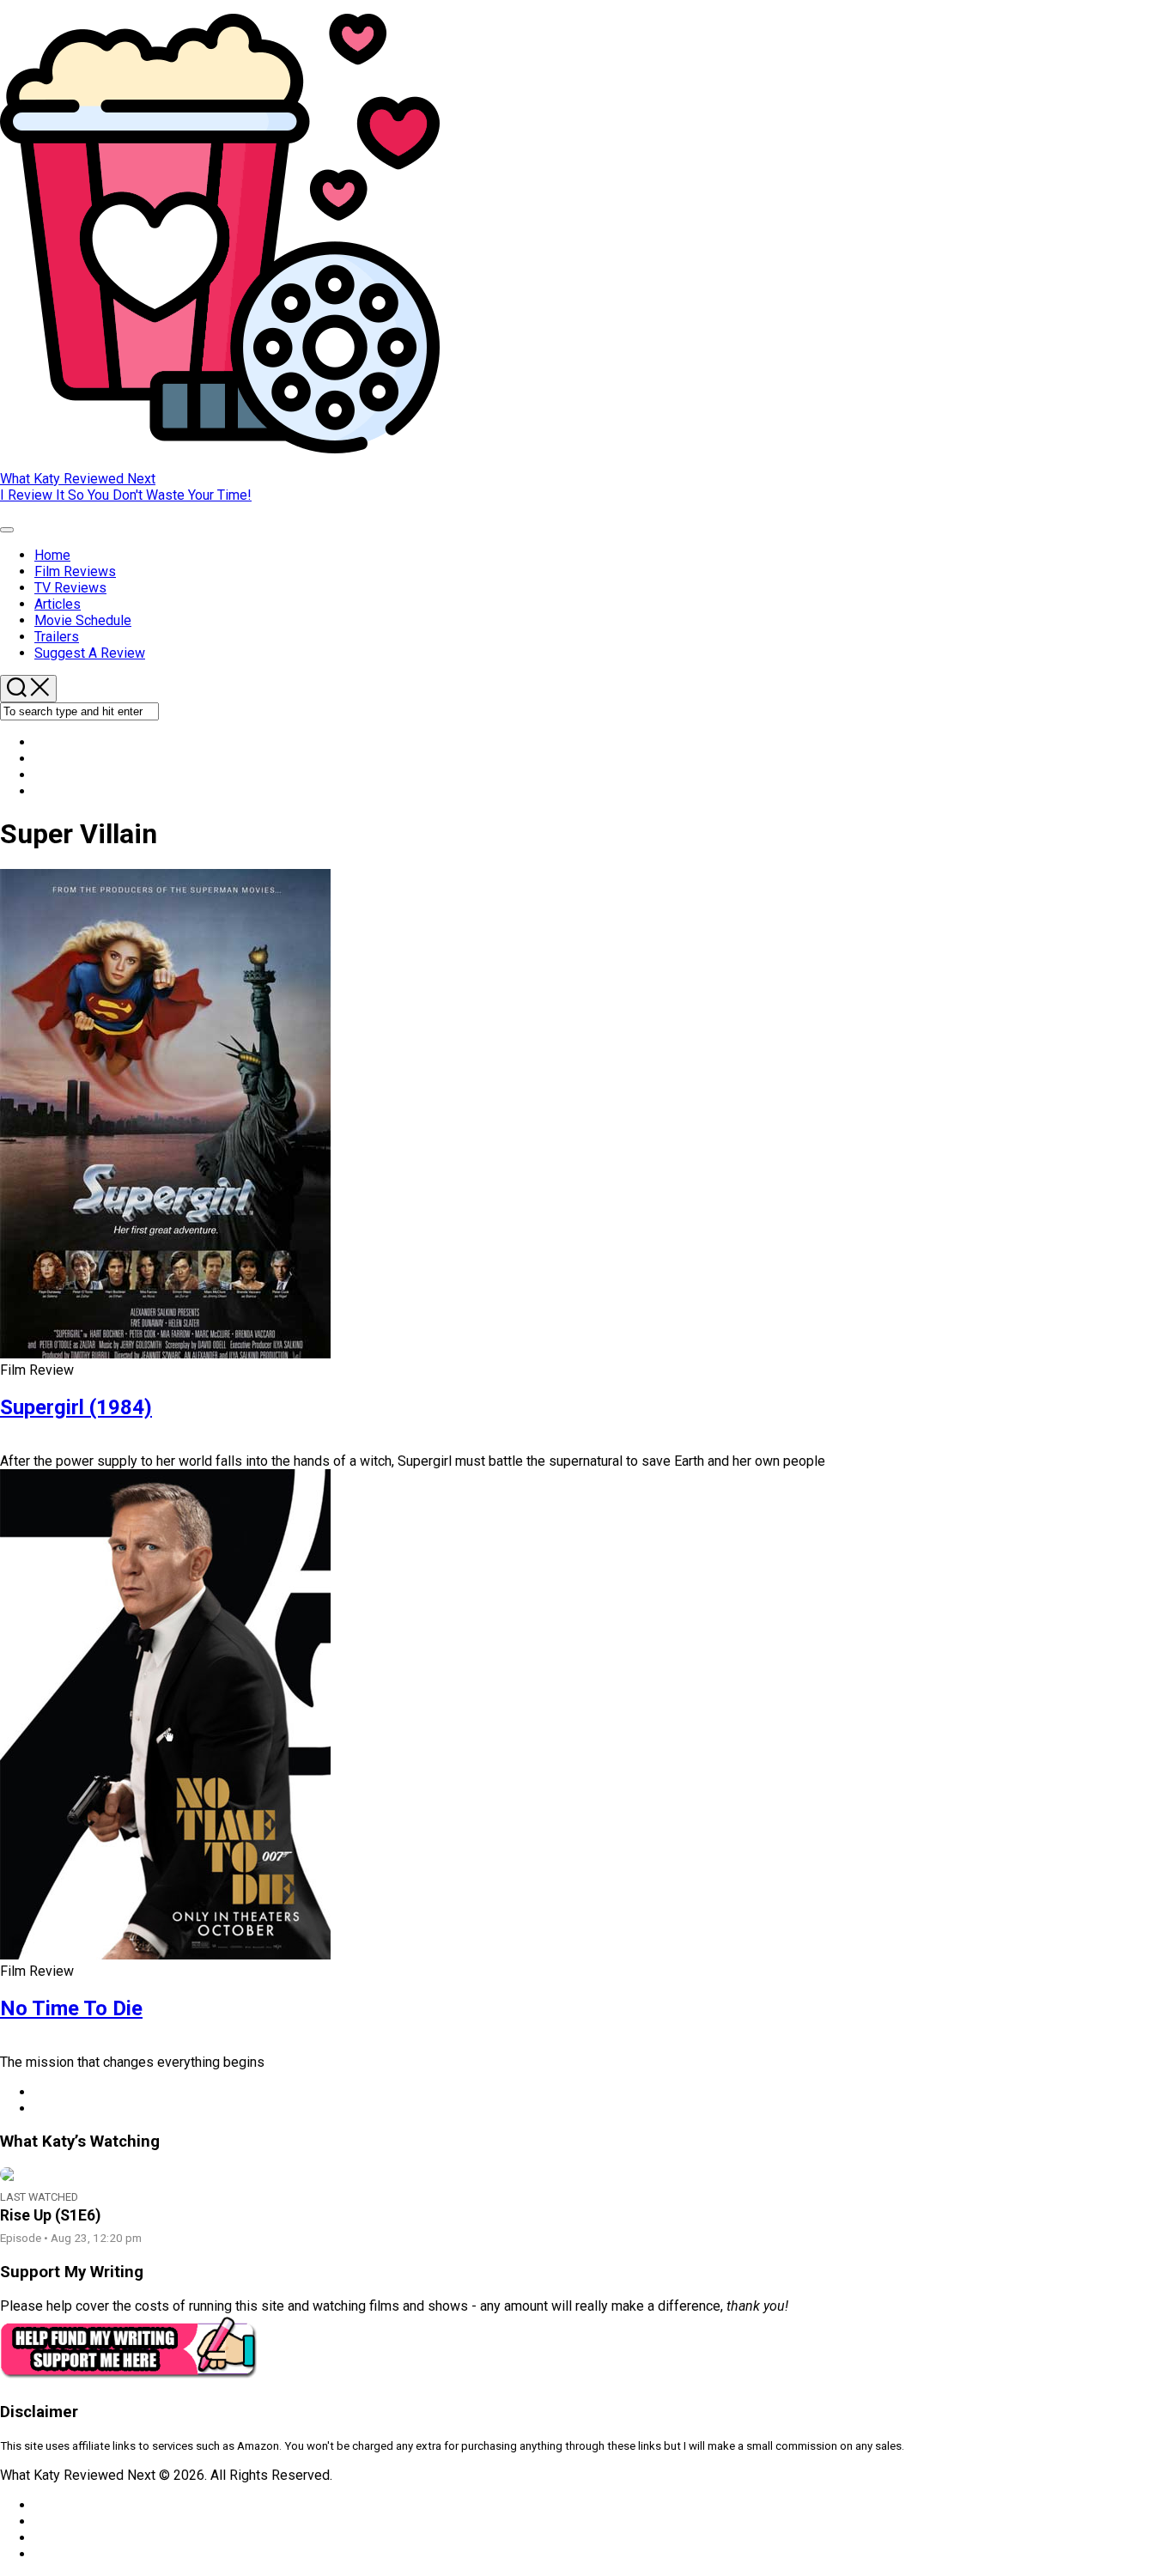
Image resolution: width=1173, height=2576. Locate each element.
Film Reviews (75, 571)
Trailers (57, 637)
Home (52, 555)
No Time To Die (71, 2008)
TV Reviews (70, 588)
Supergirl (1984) (76, 1407)
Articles (58, 604)
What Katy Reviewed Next (78, 479)
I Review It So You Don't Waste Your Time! (126, 495)
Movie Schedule (83, 620)
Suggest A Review (90, 653)
